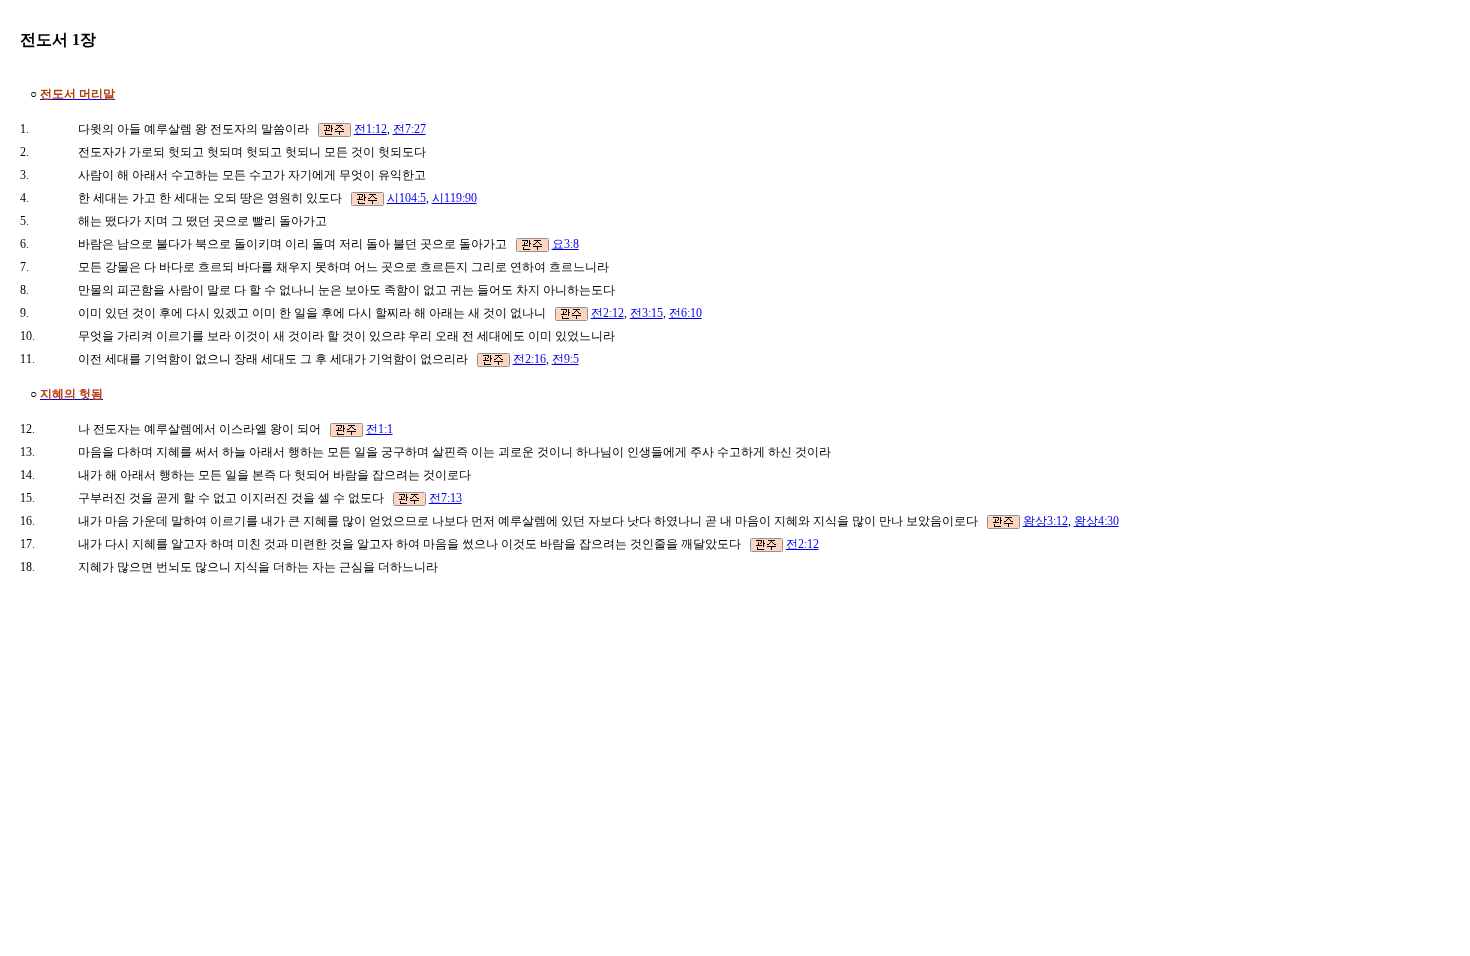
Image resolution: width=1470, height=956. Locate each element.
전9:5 (565, 359)
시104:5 (406, 198)
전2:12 (607, 313)
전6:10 (685, 313)
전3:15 (646, 313)
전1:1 (379, 429)
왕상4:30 (1096, 521)
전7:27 (409, 129)
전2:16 (529, 359)
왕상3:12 (1045, 521)
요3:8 (565, 244)
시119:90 (454, 198)
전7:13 (445, 498)
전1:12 (370, 129)
